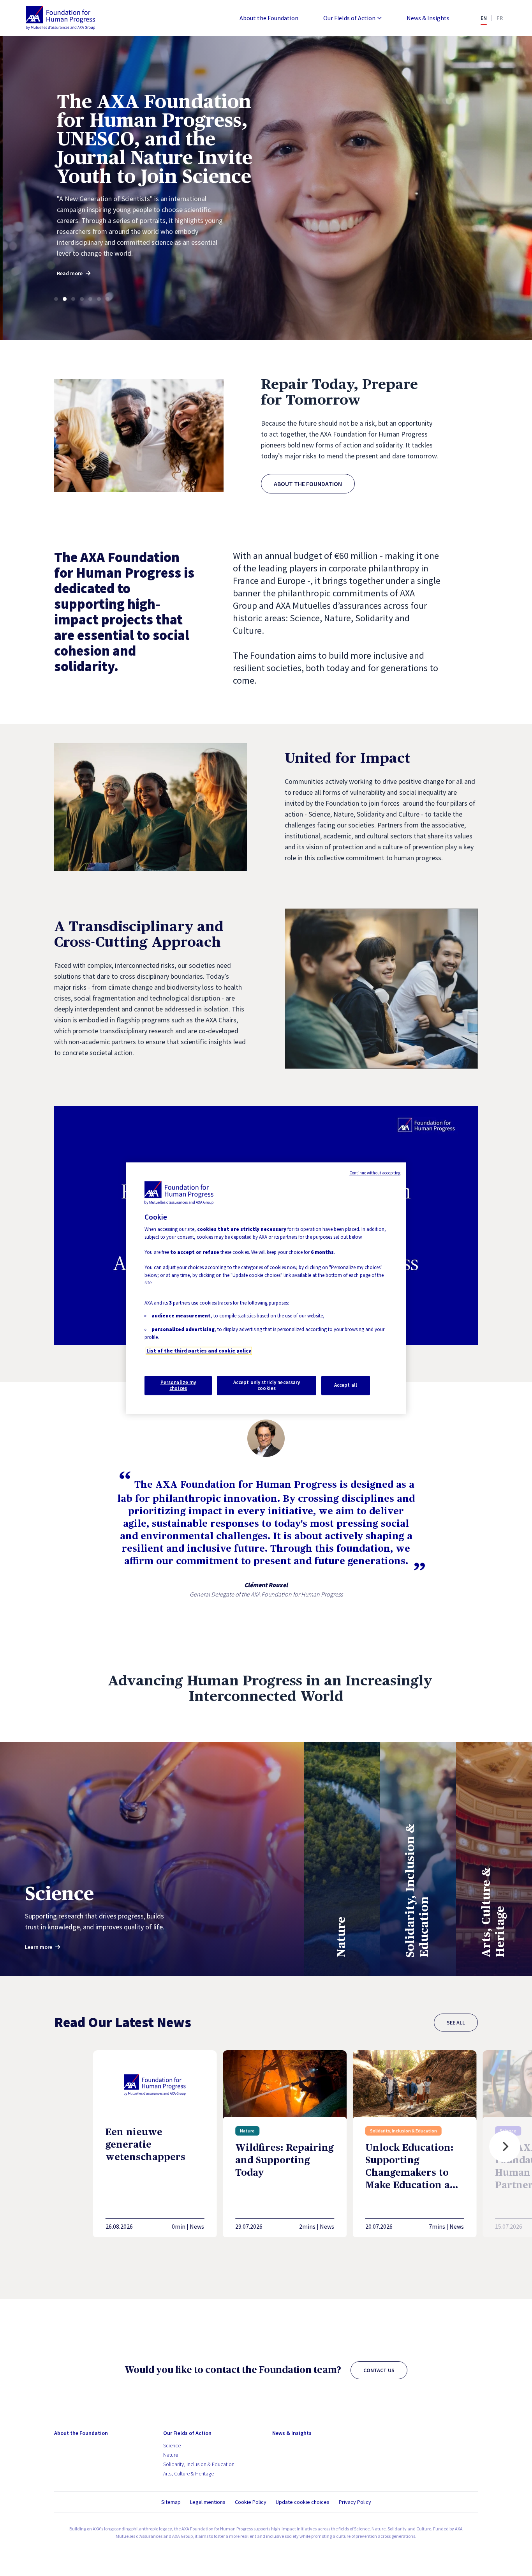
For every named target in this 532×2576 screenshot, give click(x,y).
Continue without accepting (375, 1173)
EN (484, 18)
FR (500, 18)
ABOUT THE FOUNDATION (308, 484)
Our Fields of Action (349, 18)
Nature (171, 2455)
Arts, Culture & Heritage (188, 2473)
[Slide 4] (82, 299)
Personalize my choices (178, 1385)
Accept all (346, 1385)
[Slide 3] (73, 299)
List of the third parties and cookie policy (199, 1351)
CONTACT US (379, 2370)
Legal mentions (208, 2502)
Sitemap (171, 2502)
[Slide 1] (56, 299)
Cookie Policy (251, 2502)
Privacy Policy (355, 2502)
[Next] (505, 2146)
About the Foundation (269, 18)
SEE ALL (456, 2023)
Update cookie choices (303, 2502)
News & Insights (428, 18)
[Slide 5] (90, 299)
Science (172, 2445)
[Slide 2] (65, 299)
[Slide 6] (99, 299)
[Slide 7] (107, 299)
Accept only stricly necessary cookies (267, 1385)
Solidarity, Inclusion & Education (199, 2464)
